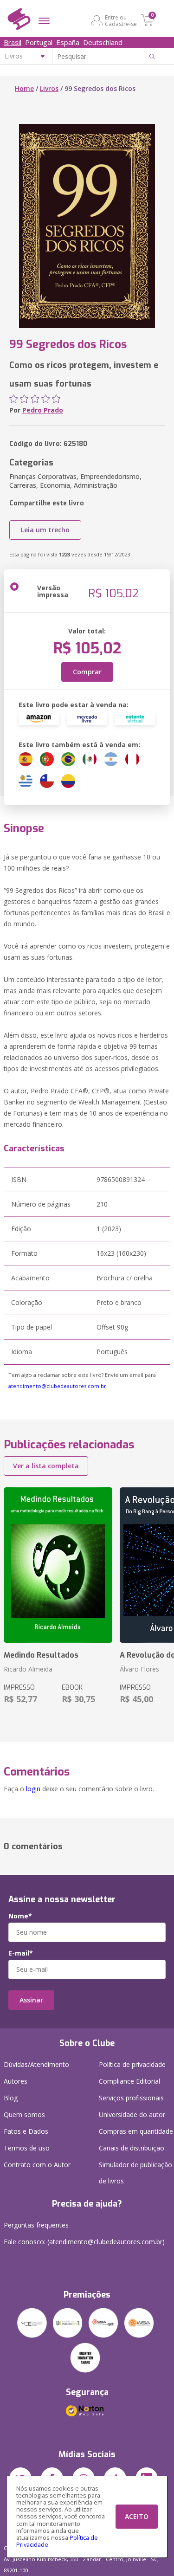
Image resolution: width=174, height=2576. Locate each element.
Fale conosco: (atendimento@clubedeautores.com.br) (84, 2242)
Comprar (87, 672)
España (68, 42)
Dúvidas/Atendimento (36, 2064)
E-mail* (21, 1953)
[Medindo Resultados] (58, 1565)
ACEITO (137, 2516)
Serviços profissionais (131, 2098)
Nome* (20, 1916)
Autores (16, 2081)
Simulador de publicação (135, 2173)
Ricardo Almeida (28, 1669)
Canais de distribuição (132, 2148)
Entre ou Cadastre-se (121, 20)
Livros (49, 88)
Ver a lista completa (46, 1466)
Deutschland (103, 42)
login (33, 1789)
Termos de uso (27, 2148)
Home (24, 88)
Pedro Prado (43, 410)
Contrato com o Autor (37, 2165)
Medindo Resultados (41, 1655)
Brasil (13, 42)
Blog (11, 2098)
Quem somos (24, 2114)
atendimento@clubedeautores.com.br (57, 1386)
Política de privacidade (132, 2064)
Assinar (31, 2000)
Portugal (39, 42)
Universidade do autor (132, 2114)
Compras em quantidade (136, 2131)
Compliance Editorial (129, 2081)
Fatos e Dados (26, 2131)
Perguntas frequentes (36, 2225)
